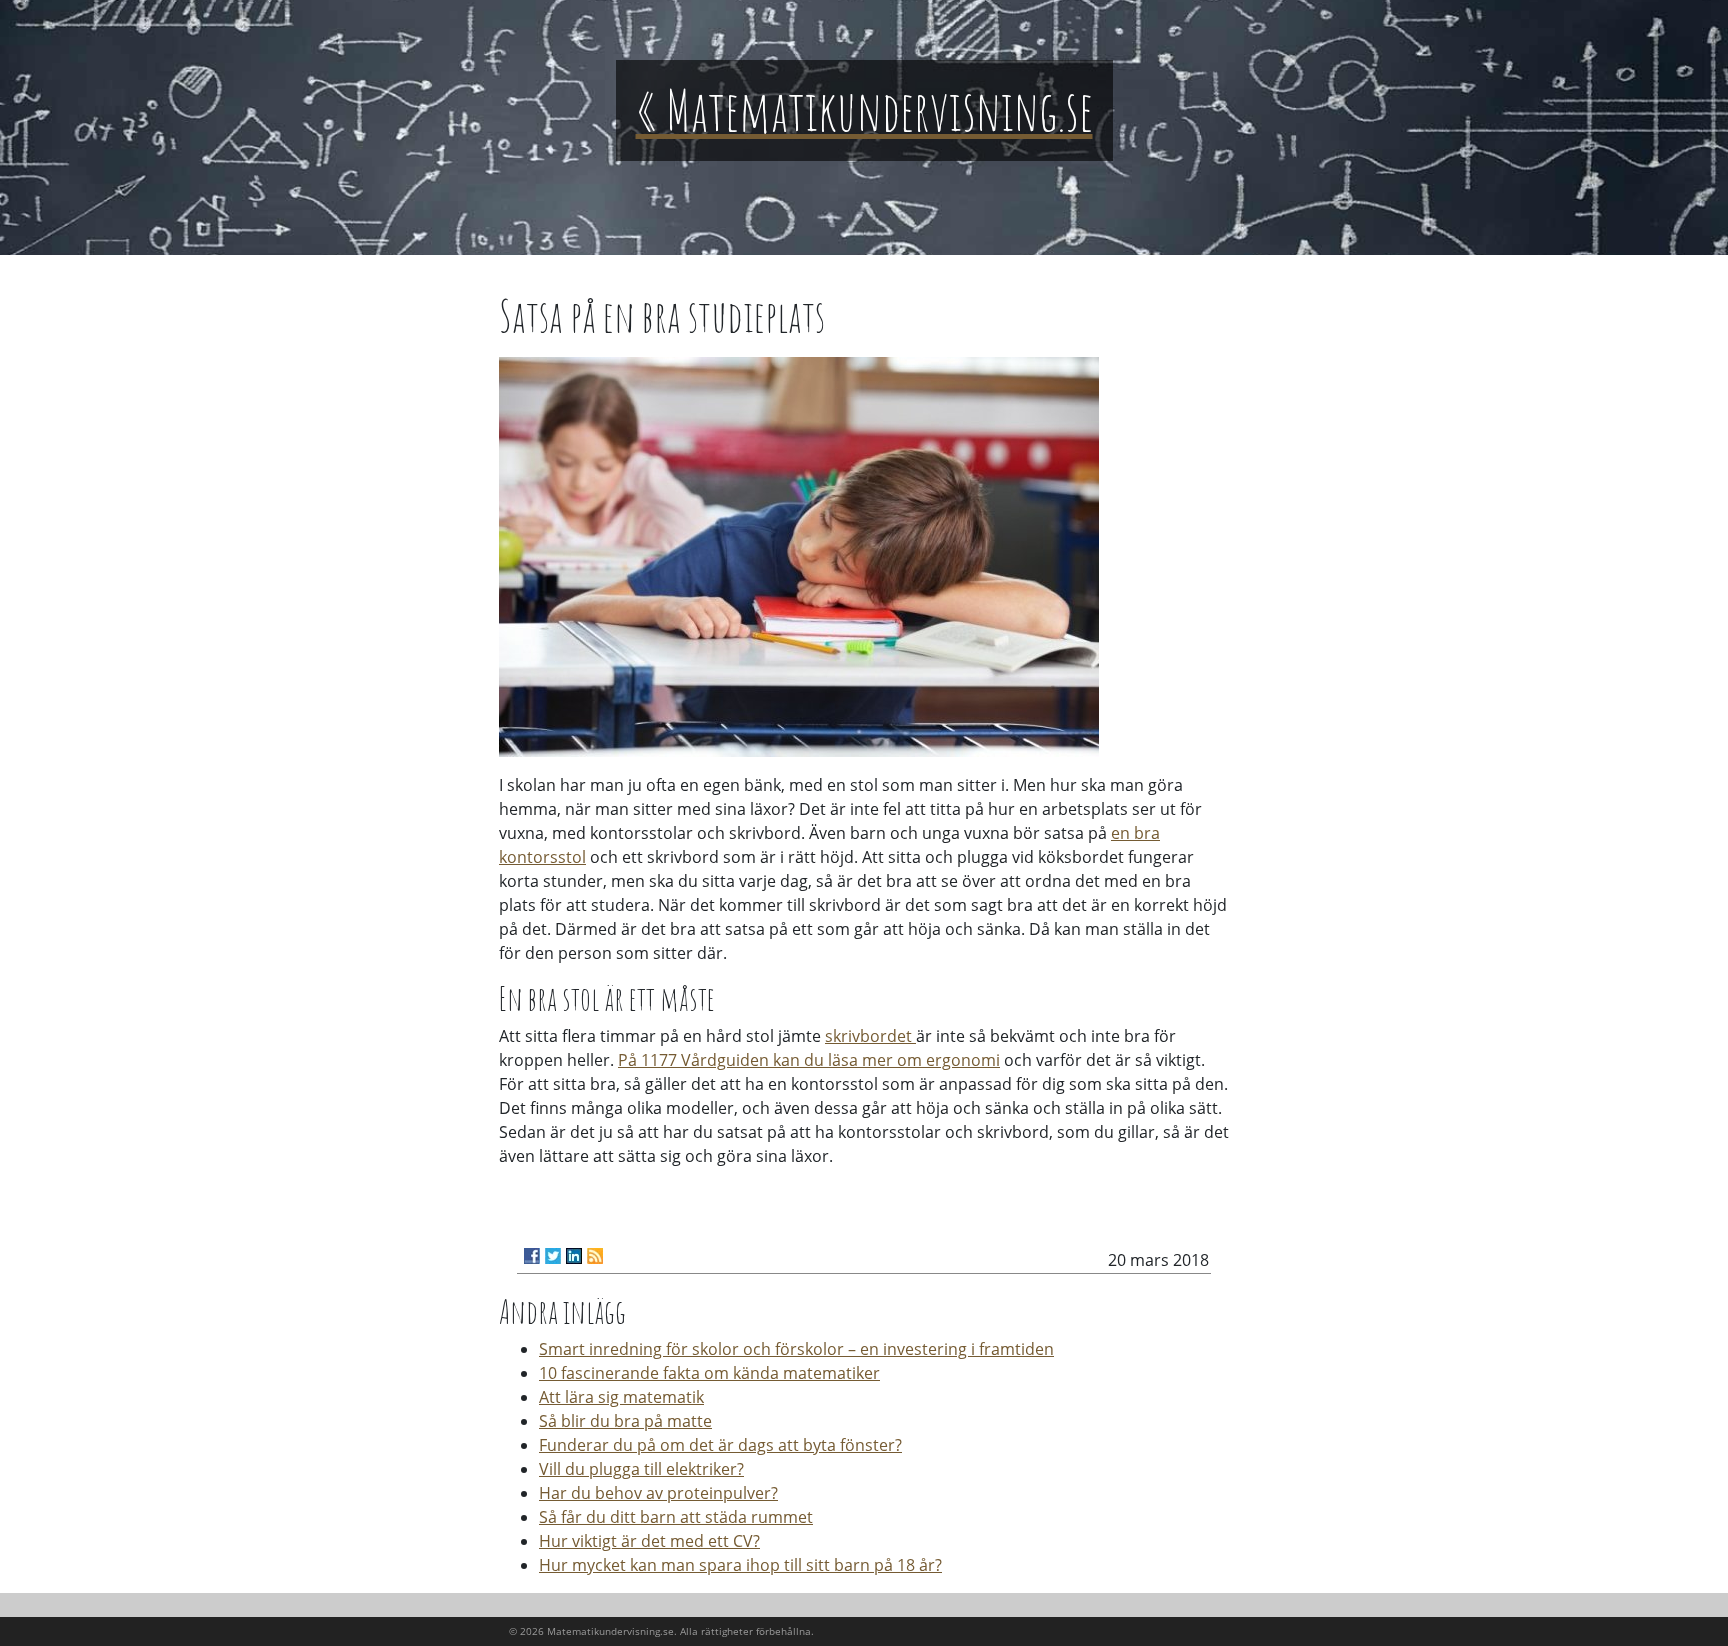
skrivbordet (870, 1036)
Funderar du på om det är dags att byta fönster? (720, 1445)
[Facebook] (532, 1256)
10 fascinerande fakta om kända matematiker (709, 1373)
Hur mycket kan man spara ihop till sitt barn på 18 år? (740, 1565)
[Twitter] (553, 1256)
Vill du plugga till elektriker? (641, 1469)
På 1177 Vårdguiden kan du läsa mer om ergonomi (809, 1060)
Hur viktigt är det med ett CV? (649, 1541)
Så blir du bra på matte (625, 1421)
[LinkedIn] (574, 1256)
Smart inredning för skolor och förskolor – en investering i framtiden (796, 1349)
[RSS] (595, 1256)
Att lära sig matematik (621, 1397)
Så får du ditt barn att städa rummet (676, 1517)
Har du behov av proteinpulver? (658, 1493)
